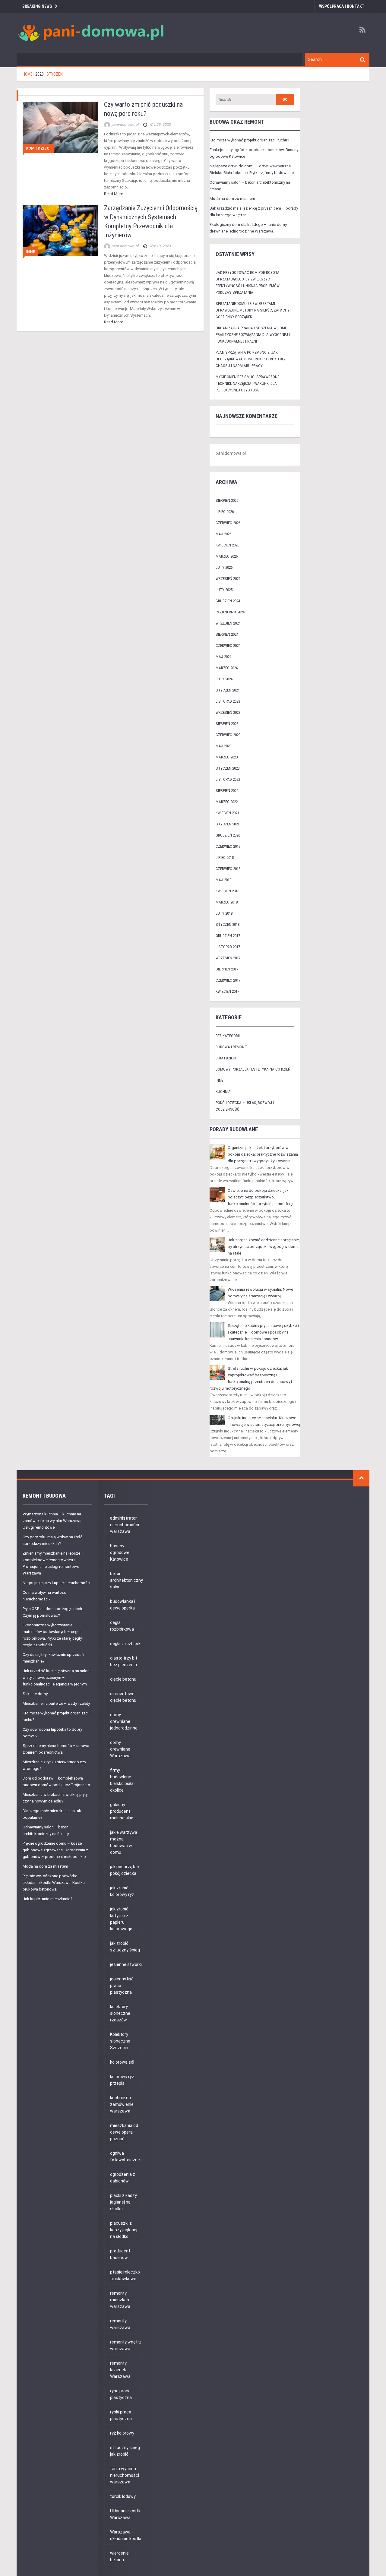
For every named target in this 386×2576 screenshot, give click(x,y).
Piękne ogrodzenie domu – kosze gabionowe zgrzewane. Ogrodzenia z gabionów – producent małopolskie (55, 1850)
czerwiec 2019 (228, 846)
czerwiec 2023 (228, 735)
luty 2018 (224, 913)
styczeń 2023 (228, 768)
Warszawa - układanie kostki (126, 2535)
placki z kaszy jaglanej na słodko (123, 2202)
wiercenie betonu (119, 2556)
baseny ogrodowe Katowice (120, 1552)
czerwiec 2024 (228, 646)
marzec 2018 (227, 902)
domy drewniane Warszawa (120, 1749)
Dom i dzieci (38, 148)
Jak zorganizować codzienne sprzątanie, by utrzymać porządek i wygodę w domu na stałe (264, 1247)
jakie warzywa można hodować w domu (124, 1842)
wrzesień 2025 (228, 579)
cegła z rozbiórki (126, 1644)
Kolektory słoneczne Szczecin (120, 2041)
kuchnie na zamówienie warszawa (122, 2104)
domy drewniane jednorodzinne (124, 1721)
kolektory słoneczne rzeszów (120, 2013)
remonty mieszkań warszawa (120, 2300)
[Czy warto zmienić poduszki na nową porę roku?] (60, 127)
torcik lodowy (123, 2496)
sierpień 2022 (227, 791)
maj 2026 (223, 534)
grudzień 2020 (228, 835)
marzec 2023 (227, 757)
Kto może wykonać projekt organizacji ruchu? (249, 140)
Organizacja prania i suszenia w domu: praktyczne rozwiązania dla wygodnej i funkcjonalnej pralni (253, 335)
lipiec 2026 (225, 512)
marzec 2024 (227, 668)
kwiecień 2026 (227, 545)
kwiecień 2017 (227, 991)
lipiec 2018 (225, 858)
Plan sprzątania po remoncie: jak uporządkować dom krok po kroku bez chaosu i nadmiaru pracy (251, 359)
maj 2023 (223, 746)
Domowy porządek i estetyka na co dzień (253, 1069)
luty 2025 (224, 590)
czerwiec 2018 (228, 869)
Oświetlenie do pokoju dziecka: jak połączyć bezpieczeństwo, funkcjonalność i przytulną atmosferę (260, 1197)
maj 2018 (223, 880)
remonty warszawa (120, 2324)
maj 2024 (223, 657)
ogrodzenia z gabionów (123, 2178)
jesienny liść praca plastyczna (122, 1986)
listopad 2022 (228, 779)
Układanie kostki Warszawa (126, 2514)
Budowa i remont (231, 1047)
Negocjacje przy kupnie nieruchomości (57, 1583)
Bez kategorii (228, 1036)
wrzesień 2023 (228, 712)
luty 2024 (224, 679)
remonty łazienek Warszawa (120, 2370)
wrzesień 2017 (228, 958)
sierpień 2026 (227, 500)
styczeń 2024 (228, 690)
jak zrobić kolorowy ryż (122, 1891)
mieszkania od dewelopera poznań (124, 2132)
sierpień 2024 (227, 634)
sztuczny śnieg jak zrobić (125, 2451)
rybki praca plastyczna (121, 2415)
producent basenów (120, 2254)
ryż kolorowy (122, 2433)
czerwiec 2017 (228, 980)
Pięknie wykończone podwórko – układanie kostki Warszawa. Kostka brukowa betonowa (54, 1883)
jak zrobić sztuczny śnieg (125, 1947)
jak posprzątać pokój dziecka (125, 1870)
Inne (30, 252)
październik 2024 (230, 612)
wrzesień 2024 (228, 623)
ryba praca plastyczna (121, 2394)
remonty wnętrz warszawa (126, 2345)
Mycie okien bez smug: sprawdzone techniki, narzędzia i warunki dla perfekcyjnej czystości (247, 383)
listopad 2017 (228, 947)
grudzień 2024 (228, 601)
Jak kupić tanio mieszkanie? (47, 1899)
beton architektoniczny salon (127, 1580)
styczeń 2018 (228, 924)
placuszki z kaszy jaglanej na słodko (124, 2230)
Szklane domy (35, 1694)
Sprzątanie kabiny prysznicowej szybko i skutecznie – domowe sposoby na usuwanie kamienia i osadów (263, 1332)
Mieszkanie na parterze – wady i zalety (56, 1703)
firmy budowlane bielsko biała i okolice (123, 1780)
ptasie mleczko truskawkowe (125, 2275)
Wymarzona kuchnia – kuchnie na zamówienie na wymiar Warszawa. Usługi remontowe (52, 1521)
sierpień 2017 (227, 969)
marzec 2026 (227, 556)
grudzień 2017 (228, 936)
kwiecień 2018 (227, 891)
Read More (114, 194)
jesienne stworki (126, 1964)
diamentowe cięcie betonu (123, 1697)
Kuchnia (223, 1092)
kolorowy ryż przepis (122, 2080)
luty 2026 (224, 567)
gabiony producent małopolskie (122, 1811)
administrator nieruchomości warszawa (125, 1525)
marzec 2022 (227, 802)
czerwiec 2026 (228, 523)
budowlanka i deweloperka (123, 1605)
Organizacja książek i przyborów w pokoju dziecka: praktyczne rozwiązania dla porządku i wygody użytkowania (263, 1154)
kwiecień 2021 (227, 813)
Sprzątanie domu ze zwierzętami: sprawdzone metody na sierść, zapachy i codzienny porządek (253, 310)
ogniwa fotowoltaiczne (125, 2157)
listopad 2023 (228, 701)
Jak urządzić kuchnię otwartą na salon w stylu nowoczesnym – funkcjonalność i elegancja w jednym (56, 1677)
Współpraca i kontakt (342, 6)
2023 (40, 74)
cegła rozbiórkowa (122, 1626)
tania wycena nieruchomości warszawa (125, 2475)
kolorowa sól (122, 2062)
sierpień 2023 (227, 724)
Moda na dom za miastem (232, 199)
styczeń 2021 (228, 824)
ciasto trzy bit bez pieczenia (124, 1661)
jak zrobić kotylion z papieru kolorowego (121, 1919)
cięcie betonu (123, 1679)
